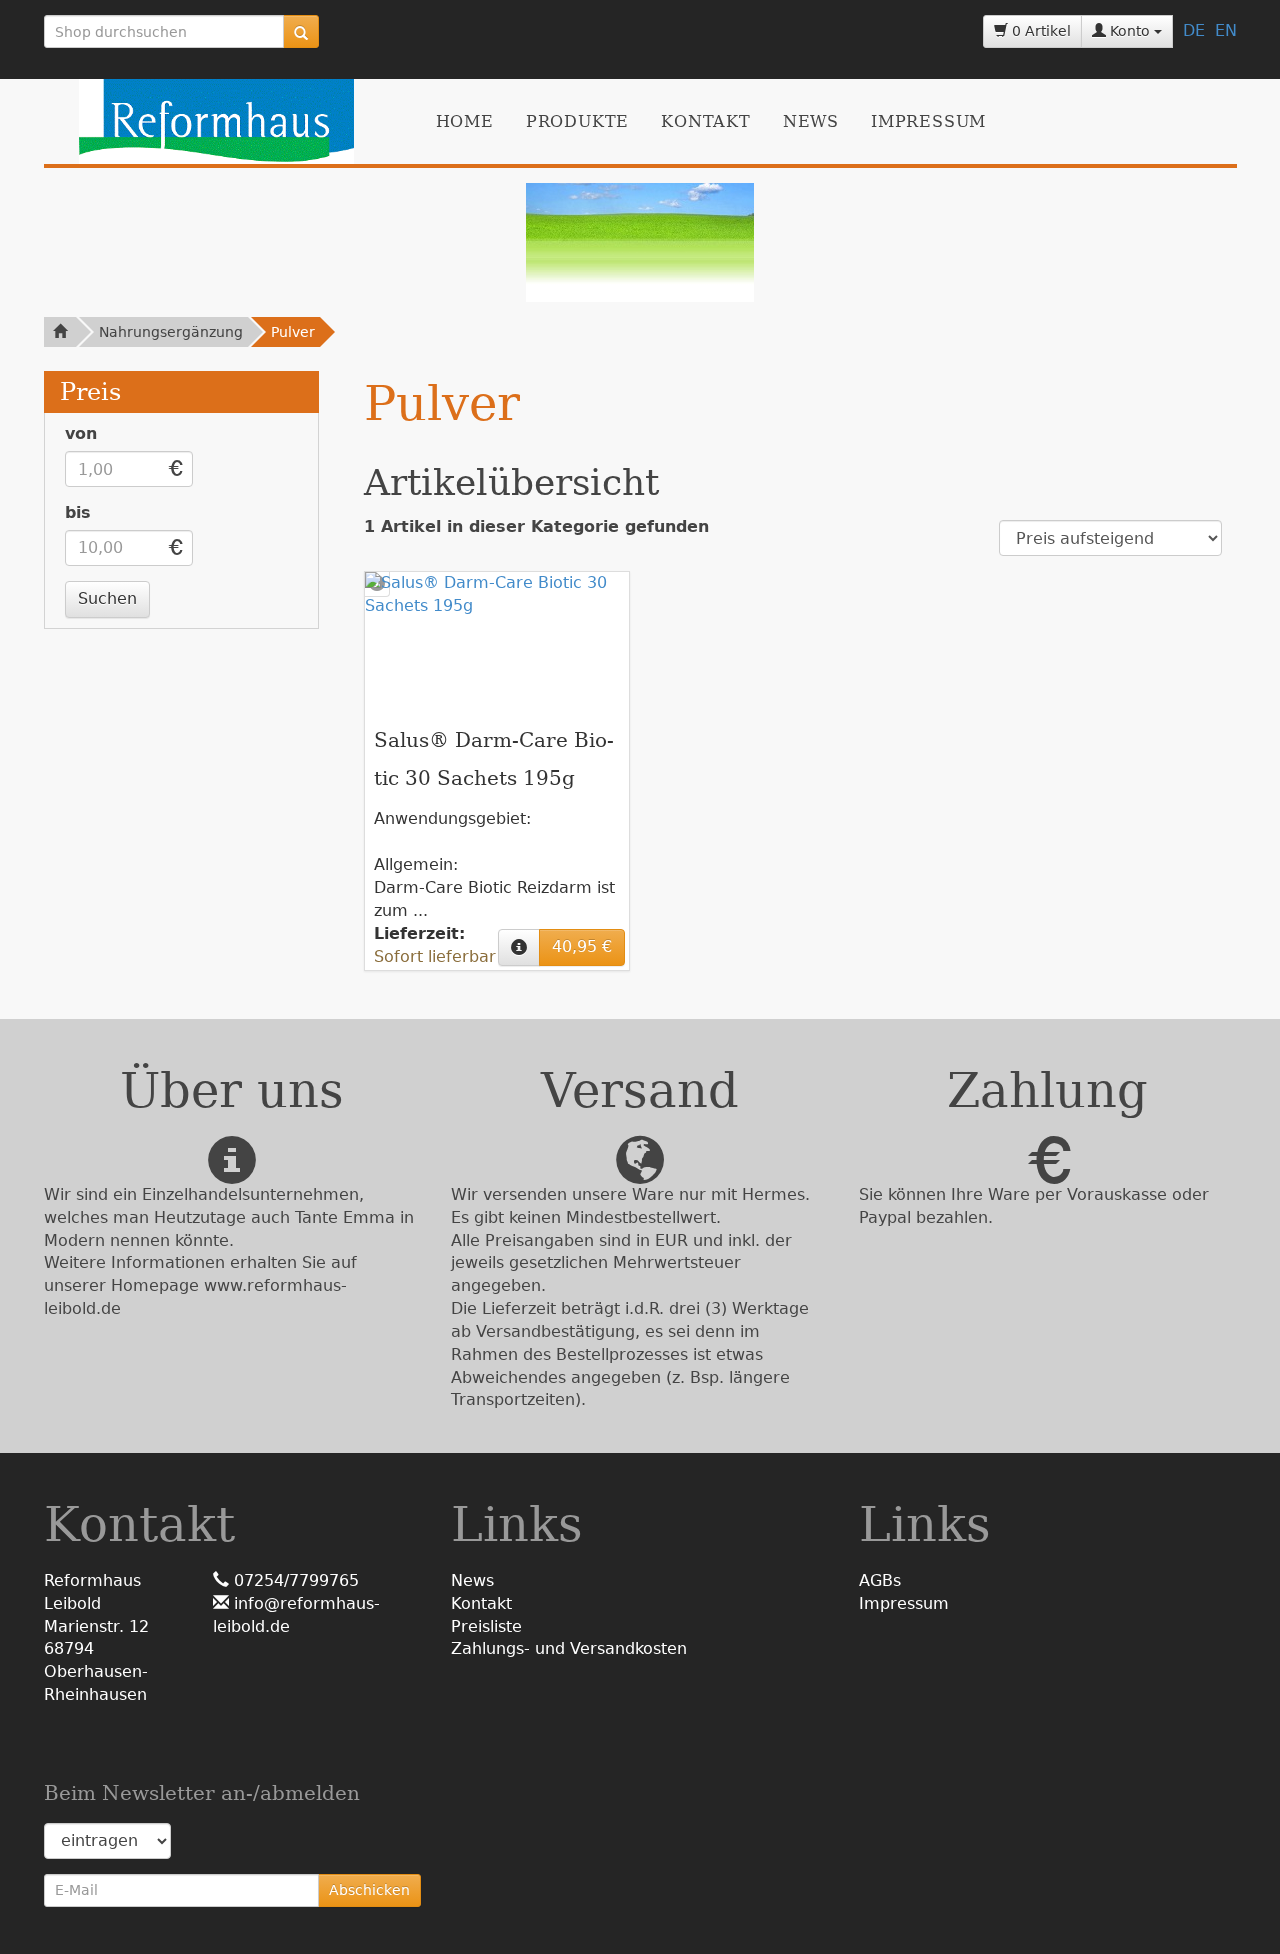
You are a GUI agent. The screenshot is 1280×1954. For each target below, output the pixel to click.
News (811, 121)
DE (1194, 30)
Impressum (928, 121)
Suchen (107, 598)
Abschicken (369, 1890)
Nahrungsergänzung (171, 332)
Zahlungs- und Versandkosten (569, 1648)
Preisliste (486, 1626)
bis (78, 512)
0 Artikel (1039, 31)
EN (1226, 30)
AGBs (880, 1580)
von (81, 433)
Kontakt (706, 121)
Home (465, 121)
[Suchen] (301, 31)
